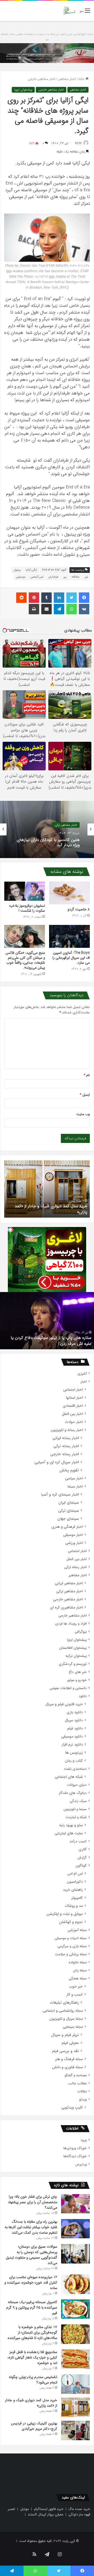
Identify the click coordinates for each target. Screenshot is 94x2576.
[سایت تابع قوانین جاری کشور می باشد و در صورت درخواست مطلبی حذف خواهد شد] (47, 53)
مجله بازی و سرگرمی (72, 1946)
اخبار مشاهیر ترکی (66, 825)
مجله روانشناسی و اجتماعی (63, 2011)
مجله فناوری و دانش (67, 2067)
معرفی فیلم (70, 2043)
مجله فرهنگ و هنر (69, 2059)
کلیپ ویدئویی (72, 2108)
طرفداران (53, 577)
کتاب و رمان (74, 1761)
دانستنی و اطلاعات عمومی (68, 1688)
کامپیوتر (77, 1898)
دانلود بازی (75, 1712)
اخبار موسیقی (73, 1535)
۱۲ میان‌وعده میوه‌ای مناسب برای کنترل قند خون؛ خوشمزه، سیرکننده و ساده (31, 2283)
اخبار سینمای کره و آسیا (60, 1495)
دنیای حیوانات (77, 1785)
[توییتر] (72, 598)
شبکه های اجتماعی (69, 1777)
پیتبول (17, 570)
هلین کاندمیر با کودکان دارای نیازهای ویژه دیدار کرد (48, 842)
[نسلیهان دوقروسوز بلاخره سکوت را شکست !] (25, 891)
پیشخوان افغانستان (73, 1648)
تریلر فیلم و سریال (65, 2035)
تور (86, 577)
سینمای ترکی (69, 1511)
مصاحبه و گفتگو (76, 2075)
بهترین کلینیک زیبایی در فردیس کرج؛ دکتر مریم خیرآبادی (47, 1209)
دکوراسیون (75, 1882)
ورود (84, 2140)
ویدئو (83, 2099)
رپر (65, 577)
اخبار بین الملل (72, 1414)
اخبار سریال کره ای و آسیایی (57, 1462)
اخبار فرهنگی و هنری (67, 1527)
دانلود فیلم (75, 1728)
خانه (82, 79)
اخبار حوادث (74, 1422)
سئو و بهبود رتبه (71, 1825)
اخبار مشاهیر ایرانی (69, 1583)
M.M (78, 143)
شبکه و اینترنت (76, 1817)
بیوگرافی (81, 1632)
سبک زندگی (78, 1801)
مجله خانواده (78, 1962)
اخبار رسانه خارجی (65, 1454)
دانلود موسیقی (72, 1737)
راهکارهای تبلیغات (64, 2003)
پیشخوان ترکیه (76, 1656)
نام (87, 1075)
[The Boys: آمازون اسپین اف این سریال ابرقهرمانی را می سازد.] (69, 936)
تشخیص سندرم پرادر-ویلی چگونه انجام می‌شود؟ (33, 2380)
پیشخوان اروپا (23, 90)
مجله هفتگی (78, 1979)
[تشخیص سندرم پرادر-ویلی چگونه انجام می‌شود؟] (75, 2384)
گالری (83, 1849)
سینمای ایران (69, 1503)
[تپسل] (10, 1230)
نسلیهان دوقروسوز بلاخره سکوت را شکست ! (27, 908)
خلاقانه (76, 577)
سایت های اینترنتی (69, 1833)
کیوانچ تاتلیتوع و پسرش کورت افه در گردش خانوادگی (54, 1341)
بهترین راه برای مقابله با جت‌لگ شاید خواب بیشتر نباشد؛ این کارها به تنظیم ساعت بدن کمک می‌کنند (31, 2227)
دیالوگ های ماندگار (73, 1793)
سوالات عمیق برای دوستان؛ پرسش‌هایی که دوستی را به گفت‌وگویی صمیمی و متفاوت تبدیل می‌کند (31, 2255)
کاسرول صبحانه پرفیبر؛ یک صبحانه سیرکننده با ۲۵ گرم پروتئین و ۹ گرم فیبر (32, 2307)
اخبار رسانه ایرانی (66, 1438)
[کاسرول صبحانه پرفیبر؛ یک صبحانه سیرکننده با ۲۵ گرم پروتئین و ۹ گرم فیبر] (75, 2309)
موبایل (25, 2509)
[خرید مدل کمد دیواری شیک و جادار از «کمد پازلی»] (75, 2407)
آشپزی (82, 1374)
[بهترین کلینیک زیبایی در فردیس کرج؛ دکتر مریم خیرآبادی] (75, 2430)
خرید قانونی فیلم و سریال (64, 1704)
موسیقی (21, 577)
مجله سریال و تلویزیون (66, 2019)
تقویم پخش (69, 1470)
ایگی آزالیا (31, 570)
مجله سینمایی (73, 2027)
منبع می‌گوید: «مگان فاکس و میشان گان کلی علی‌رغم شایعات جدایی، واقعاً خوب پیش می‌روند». (25, 960)
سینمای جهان (68, 1519)
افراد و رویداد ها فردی (71, 1624)
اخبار (84, 1382)
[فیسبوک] (84, 598)
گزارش (82, 1858)
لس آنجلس (37, 577)
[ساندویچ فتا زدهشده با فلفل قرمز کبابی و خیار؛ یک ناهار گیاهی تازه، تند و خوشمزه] (75, 2359)
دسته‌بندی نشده (75, 1769)
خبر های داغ (78, 1672)
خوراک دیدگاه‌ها (75, 2156)
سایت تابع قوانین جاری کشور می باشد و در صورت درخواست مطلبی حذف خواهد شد (47, 37)
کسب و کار (75, 1995)
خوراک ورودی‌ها (75, 2148)
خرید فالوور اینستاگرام (49, 2509)
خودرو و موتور (77, 1680)
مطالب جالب (77, 2083)
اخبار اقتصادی (73, 1406)
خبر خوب (76, 1987)
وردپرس (81, 2164)
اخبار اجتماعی (73, 1390)
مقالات (82, 2091)
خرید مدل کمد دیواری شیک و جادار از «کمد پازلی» (31, 2403)
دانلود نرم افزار (72, 1745)
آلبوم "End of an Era (54, 570)
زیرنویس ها (74, 1753)
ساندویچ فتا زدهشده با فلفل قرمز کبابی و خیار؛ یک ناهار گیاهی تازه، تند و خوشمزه (32, 2357)
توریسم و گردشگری (73, 1664)
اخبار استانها (74, 1398)
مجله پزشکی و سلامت (71, 1954)
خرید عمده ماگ (79, 2509)
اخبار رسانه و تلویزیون (67, 1430)
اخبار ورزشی (74, 1543)
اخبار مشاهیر (67, 79)
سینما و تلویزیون (75, 1809)
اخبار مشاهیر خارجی (42, 79)
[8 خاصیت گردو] (69, 893)
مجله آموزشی (77, 1930)
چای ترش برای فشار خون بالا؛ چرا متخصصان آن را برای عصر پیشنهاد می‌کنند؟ (33, 2202)
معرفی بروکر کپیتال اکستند (46, 2514)
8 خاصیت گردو (79, 909)
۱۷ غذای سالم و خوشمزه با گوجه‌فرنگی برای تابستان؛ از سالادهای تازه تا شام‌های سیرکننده (32, 2332)
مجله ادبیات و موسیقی (71, 1938)
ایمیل (85, 1095)
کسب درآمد (78, 1841)
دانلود (83, 1696)
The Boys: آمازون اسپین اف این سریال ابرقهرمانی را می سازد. (71, 958)
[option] (47, 829)
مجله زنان (80, 1970)
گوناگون (81, 1866)
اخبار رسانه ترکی (66, 1446)
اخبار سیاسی (74, 1478)
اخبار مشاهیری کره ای (66, 1607)
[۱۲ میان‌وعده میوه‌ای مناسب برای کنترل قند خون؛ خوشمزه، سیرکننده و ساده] (75, 2284)
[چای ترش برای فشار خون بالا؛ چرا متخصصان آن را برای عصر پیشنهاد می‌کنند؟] (75, 2204)
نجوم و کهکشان (71, 1922)
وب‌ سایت (83, 1114)
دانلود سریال (74, 1720)
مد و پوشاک (74, 1906)
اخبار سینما (75, 1487)
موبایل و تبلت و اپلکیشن (65, 1914)
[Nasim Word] (69, 11)
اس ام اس (75, 1874)
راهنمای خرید (73, 1890)
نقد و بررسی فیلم (65, 2051)
